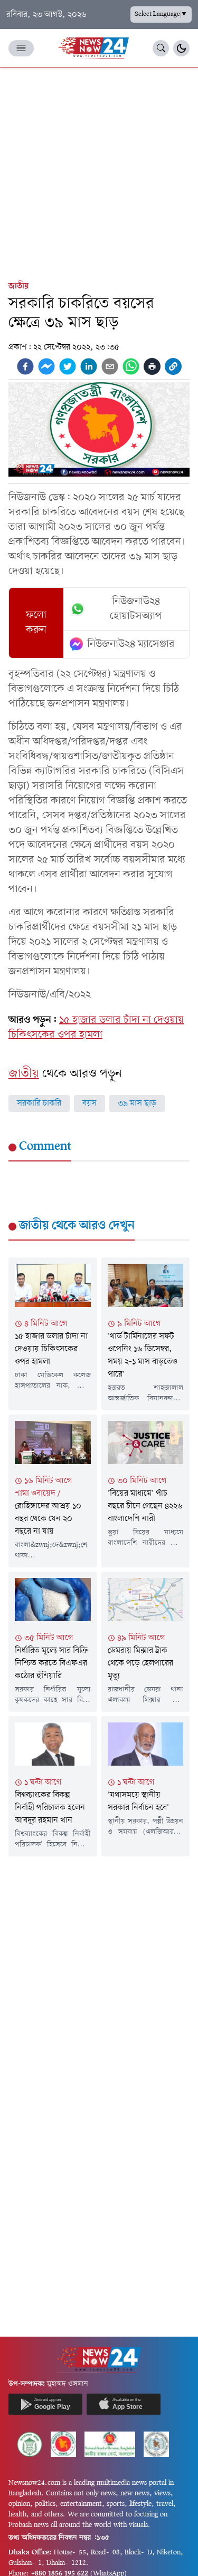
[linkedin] (89, 366)
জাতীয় (18, 286)
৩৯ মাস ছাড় (137, 1103)
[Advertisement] (99, 172)
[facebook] (25, 366)
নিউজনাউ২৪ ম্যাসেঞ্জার (131, 644)
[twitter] (68, 366)
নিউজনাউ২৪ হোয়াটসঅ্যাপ (136, 609)
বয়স (89, 1103)
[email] (110, 366)
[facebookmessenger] (46, 366)
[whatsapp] (131, 366)
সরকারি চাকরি (39, 1103)
